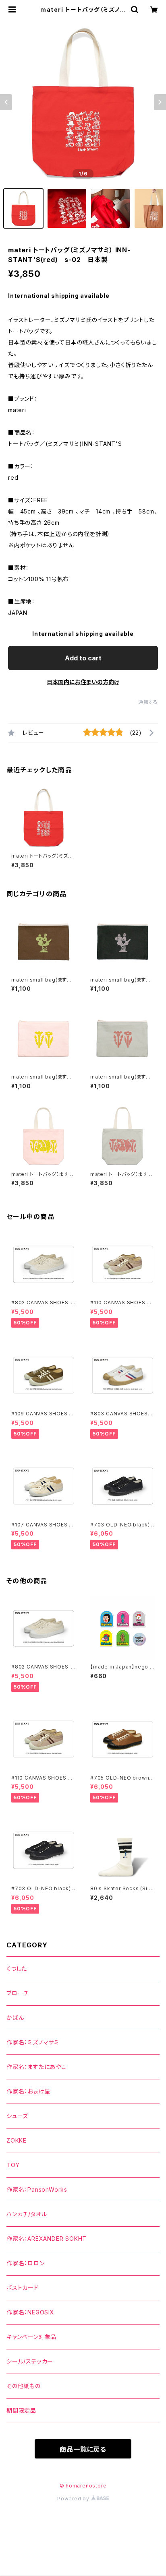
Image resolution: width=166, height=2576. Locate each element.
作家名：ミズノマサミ (33, 2042)
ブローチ (18, 1993)
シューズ (17, 2116)
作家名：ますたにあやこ (36, 2067)
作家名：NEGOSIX (30, 2312)
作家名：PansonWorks (37, 2189)
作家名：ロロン (26, 2263)
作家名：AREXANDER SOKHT (47, 2239)
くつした (17, 1969)
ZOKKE (17, 2140)
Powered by (74, 2499)
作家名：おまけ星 (28, 2091)
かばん (15, 2018)
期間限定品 (21, 2410)
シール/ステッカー (30, 2361)
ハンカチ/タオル (27, 2214)
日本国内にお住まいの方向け (83, 682)
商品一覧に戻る (83, 2449)
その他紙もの (24, 2386)
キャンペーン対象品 (31, 2337)
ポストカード (23, 2288)
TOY (13, 2165)
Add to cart (83, 658)
